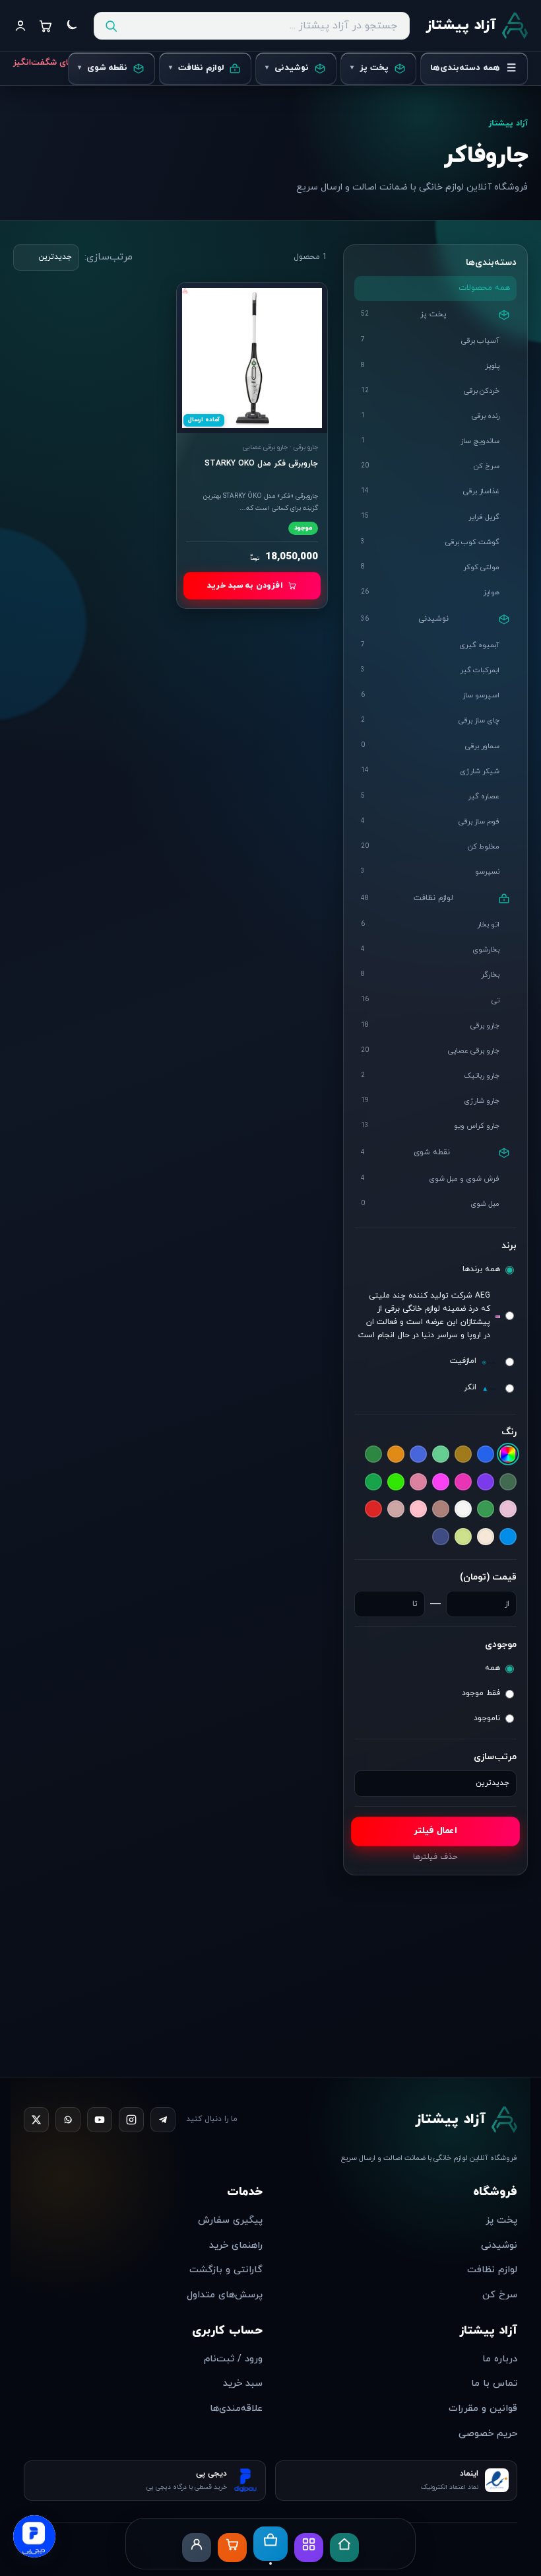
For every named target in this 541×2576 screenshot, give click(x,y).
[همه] (508, 1455)
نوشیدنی (499, 2245)
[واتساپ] (68, 2120)
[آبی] (486, 1455)
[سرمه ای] (508, 1510)
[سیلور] (441, 1510)
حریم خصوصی (488, 2434)
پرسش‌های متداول (225, 2295)
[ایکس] (36, 2120)
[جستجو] (111, 26)
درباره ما (500, 2359)
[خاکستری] (441, 1482)
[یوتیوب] (100, 2120)
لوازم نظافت (492, 2270)
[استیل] (396, 1455)
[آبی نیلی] (418, 1455)
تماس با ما (494, 2384)
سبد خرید (243, 2384)
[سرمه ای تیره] (486, 1510)
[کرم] (486, 1537)
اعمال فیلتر (436, 1831)
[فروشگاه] (270, 2545)
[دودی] (418, 1482)
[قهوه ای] (508, 1537)
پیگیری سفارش (230, 2220)
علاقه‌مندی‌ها (236, 2409)
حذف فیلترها (435, 1858)
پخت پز (501, 2220)
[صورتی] (418, 1510)
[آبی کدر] (441, 1455)
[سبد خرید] (232, 2548)
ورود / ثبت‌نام (233, 2359)
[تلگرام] (163, 2120)
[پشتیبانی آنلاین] (34, 2537)
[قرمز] (373, 1510)
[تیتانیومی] (463, 1482)
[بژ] (508, 1482)
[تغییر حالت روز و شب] (71, 26)
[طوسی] (396, 1510)
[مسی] (441, 1539)
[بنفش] (486, 1482)
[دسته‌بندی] (309, 2548)
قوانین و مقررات (483, 2409)
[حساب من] (197, 2548)
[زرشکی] (396, 1482)
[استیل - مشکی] (373, 1455)
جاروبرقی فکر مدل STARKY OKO (261, 464)
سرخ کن (500, 2295)
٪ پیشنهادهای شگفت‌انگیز (63, 63)
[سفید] (463, 1510)
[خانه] (344, 2548)
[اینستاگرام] (131, 2120)
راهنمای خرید (236, 2245)
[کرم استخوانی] (463, 1537)
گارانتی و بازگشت (226, 2270)
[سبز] (373, 1482)
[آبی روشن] (463, 1455)
